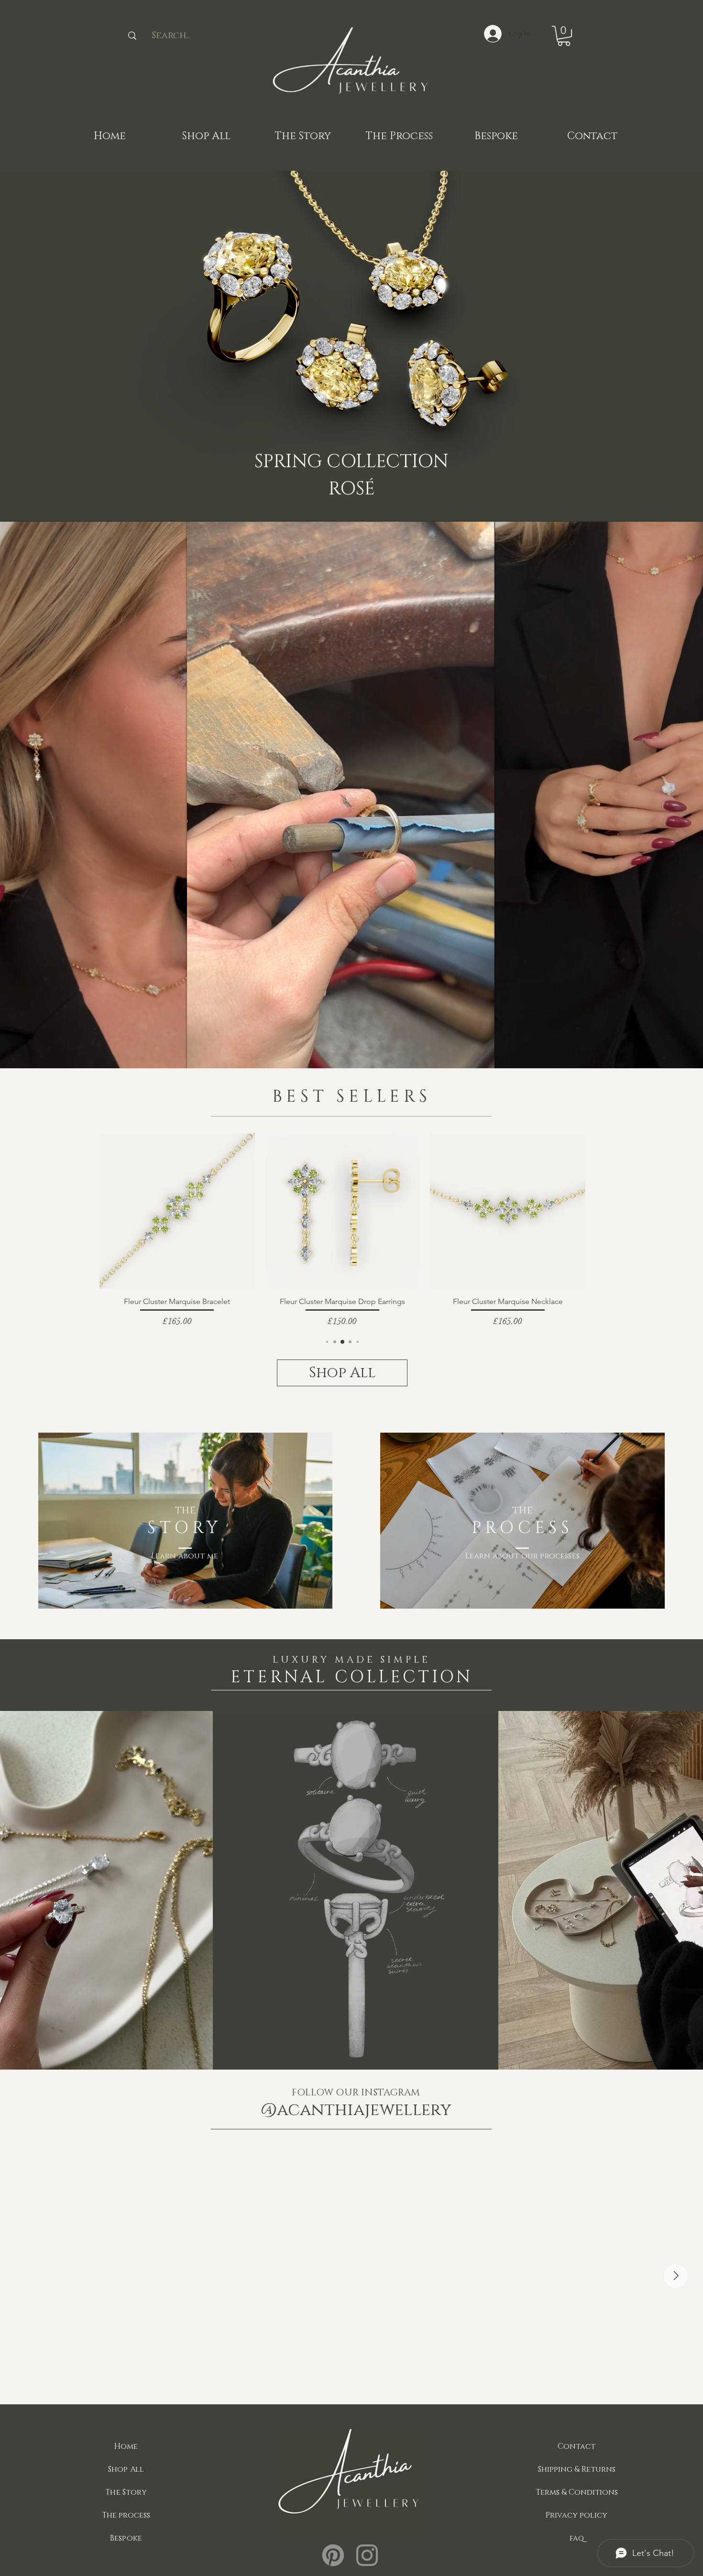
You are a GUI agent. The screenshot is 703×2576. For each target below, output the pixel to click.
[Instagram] (367, 2555)
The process (126, 2515)
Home (126, 2446)
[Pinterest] (333, 2555)
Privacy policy (577, 2515)
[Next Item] (676, 2276)
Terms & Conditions (577, 2492)
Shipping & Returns (577, 2469)
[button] (564, 36)
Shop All (126, 2469)
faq (577, 2538)
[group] (342, 1231)
